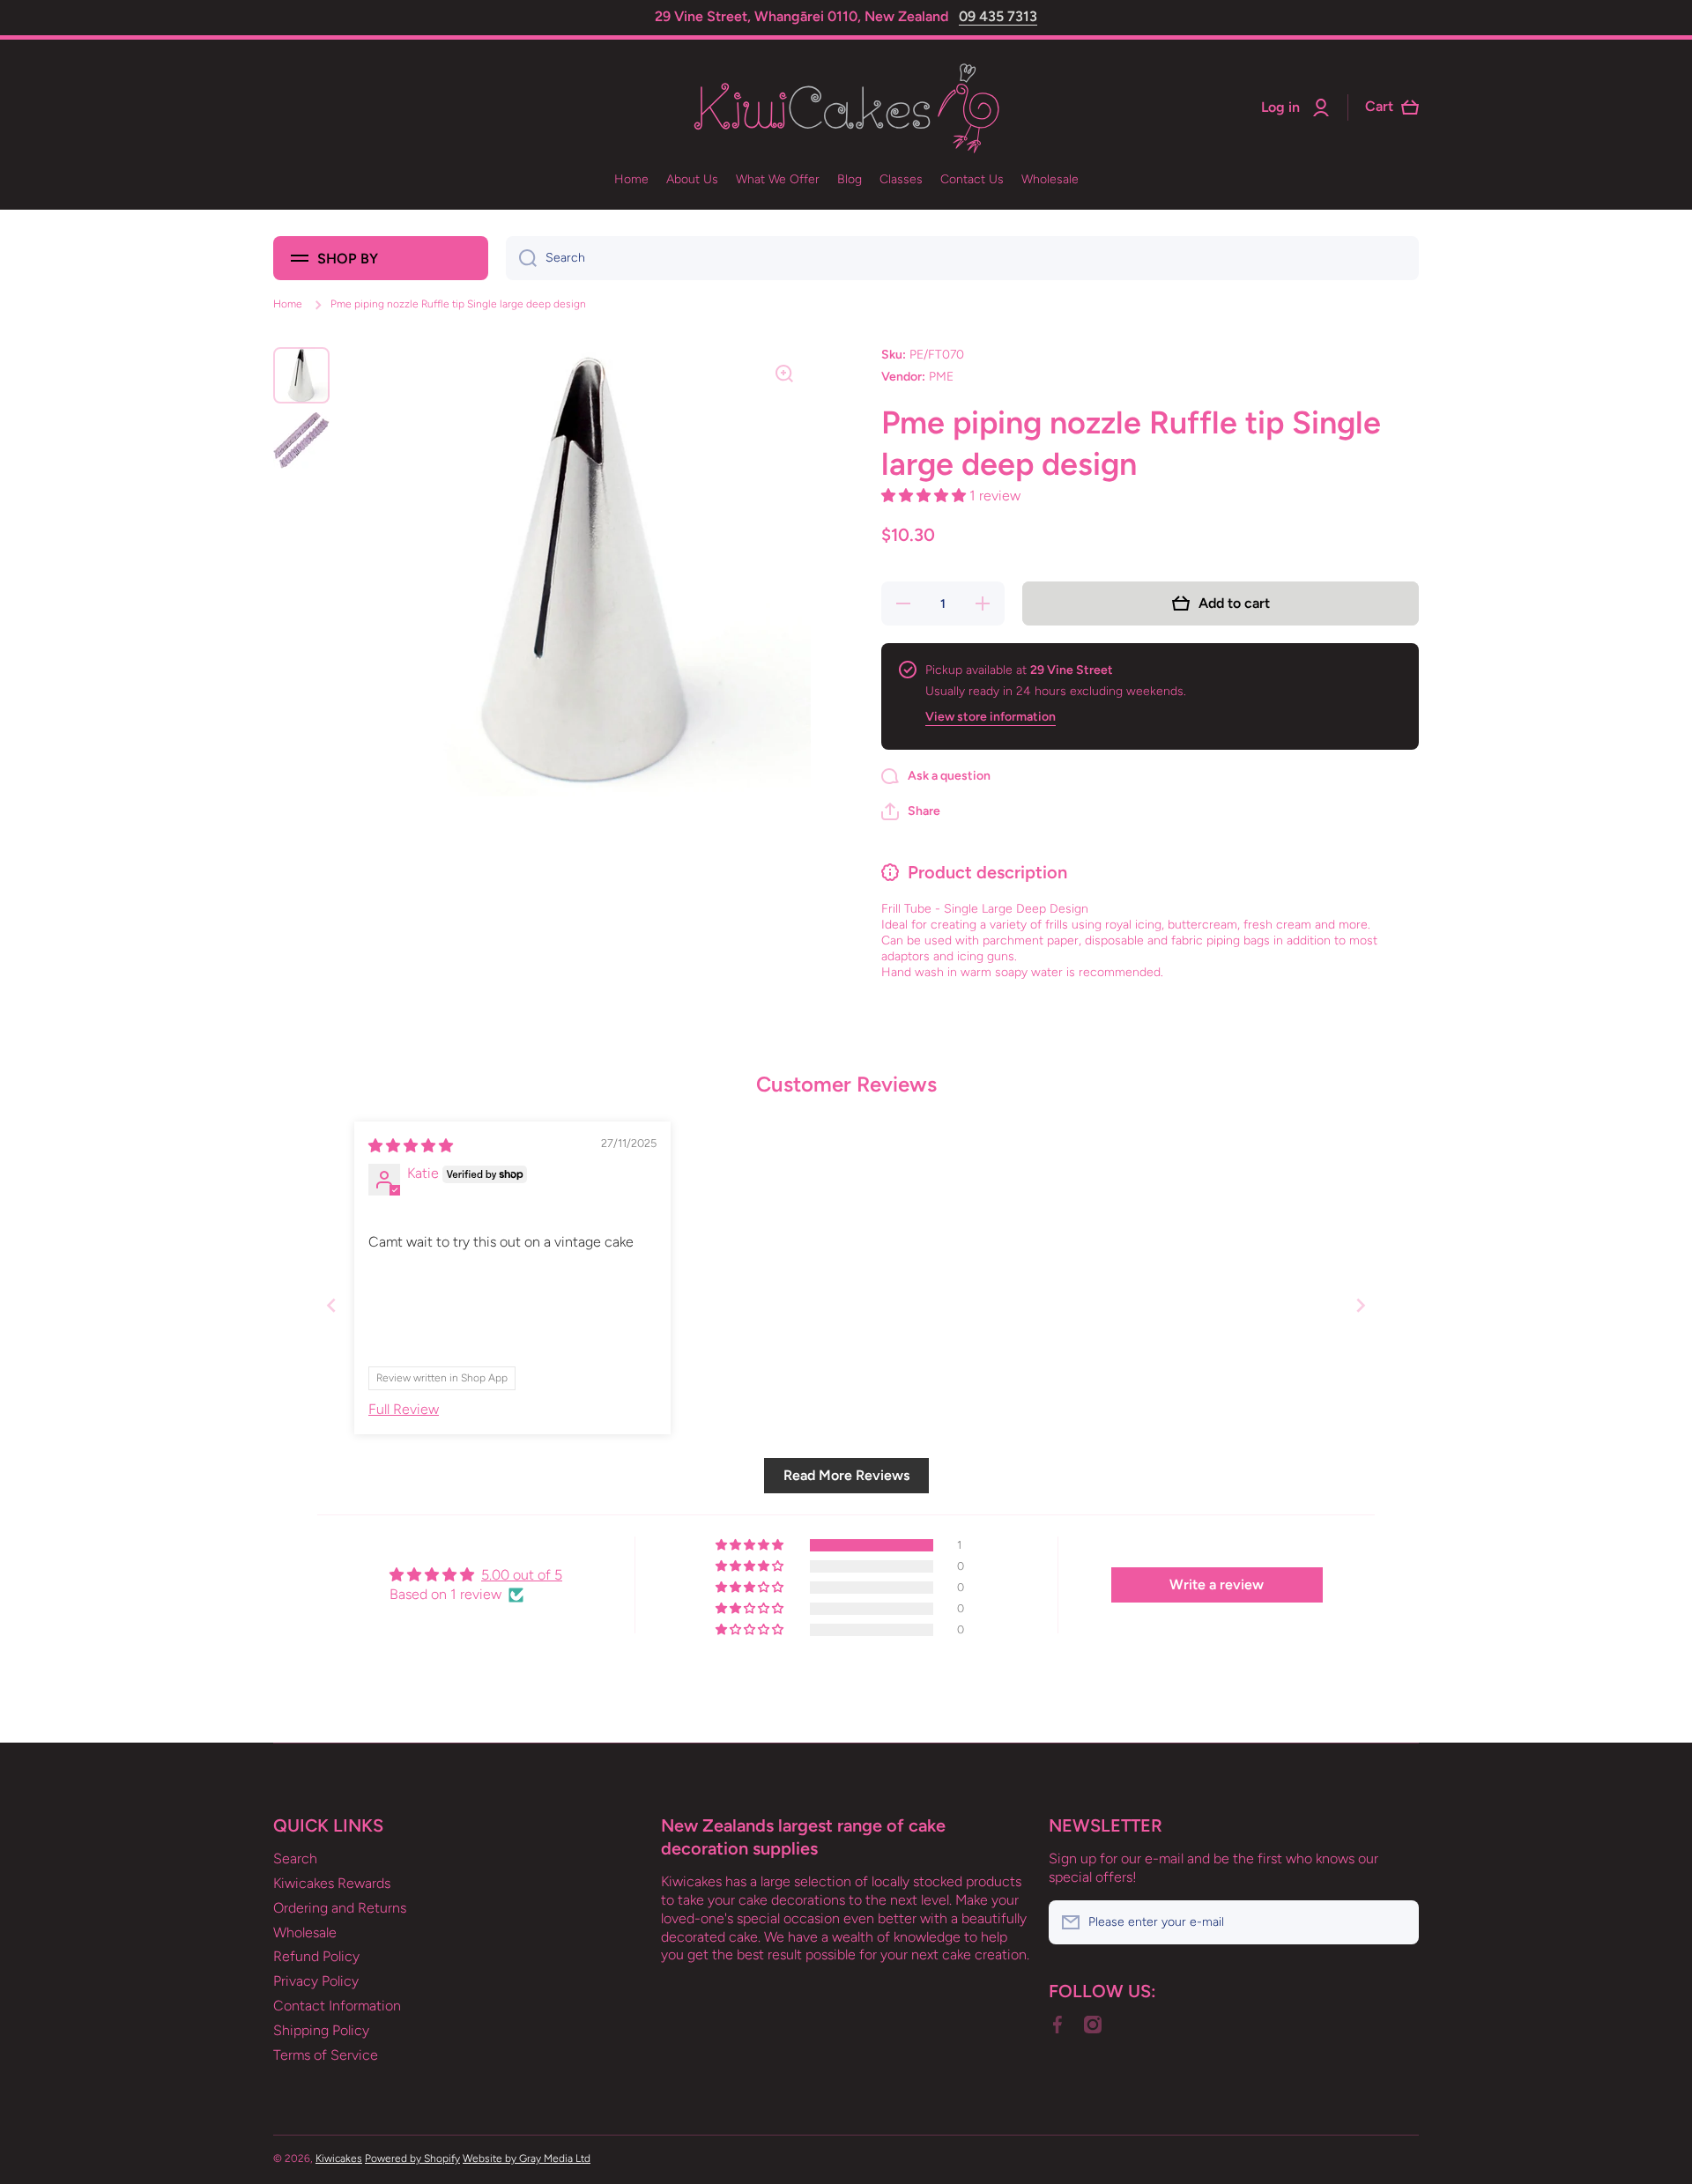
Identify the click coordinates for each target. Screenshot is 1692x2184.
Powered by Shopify (412, 2158)
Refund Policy (316, 1956)
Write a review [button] (1217, 1584)
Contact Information (337, 2006)
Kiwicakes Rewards (332, 1883)
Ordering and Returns (340, 1908)
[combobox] (962, 258)
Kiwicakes (339, 2158)
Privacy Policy (316, 1981)
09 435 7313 (998, 16)
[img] (411, 1146)
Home (288, 304)
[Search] (521, 258)
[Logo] (846, 108)
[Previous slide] (331, 1305)
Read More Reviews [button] (846, 1475)
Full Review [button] (404, 1409)
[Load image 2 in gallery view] (301, 441)
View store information (991, 717)
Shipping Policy (321, 2030)
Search (295, 1858)
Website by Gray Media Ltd (527, 2158)
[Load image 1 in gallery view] (301, 375)
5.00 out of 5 (522, 1575)
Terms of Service (326, 2055)
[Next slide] (1361, 1305)
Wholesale (305, 1932)
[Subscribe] (1397, 1922)
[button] (925, 496)
